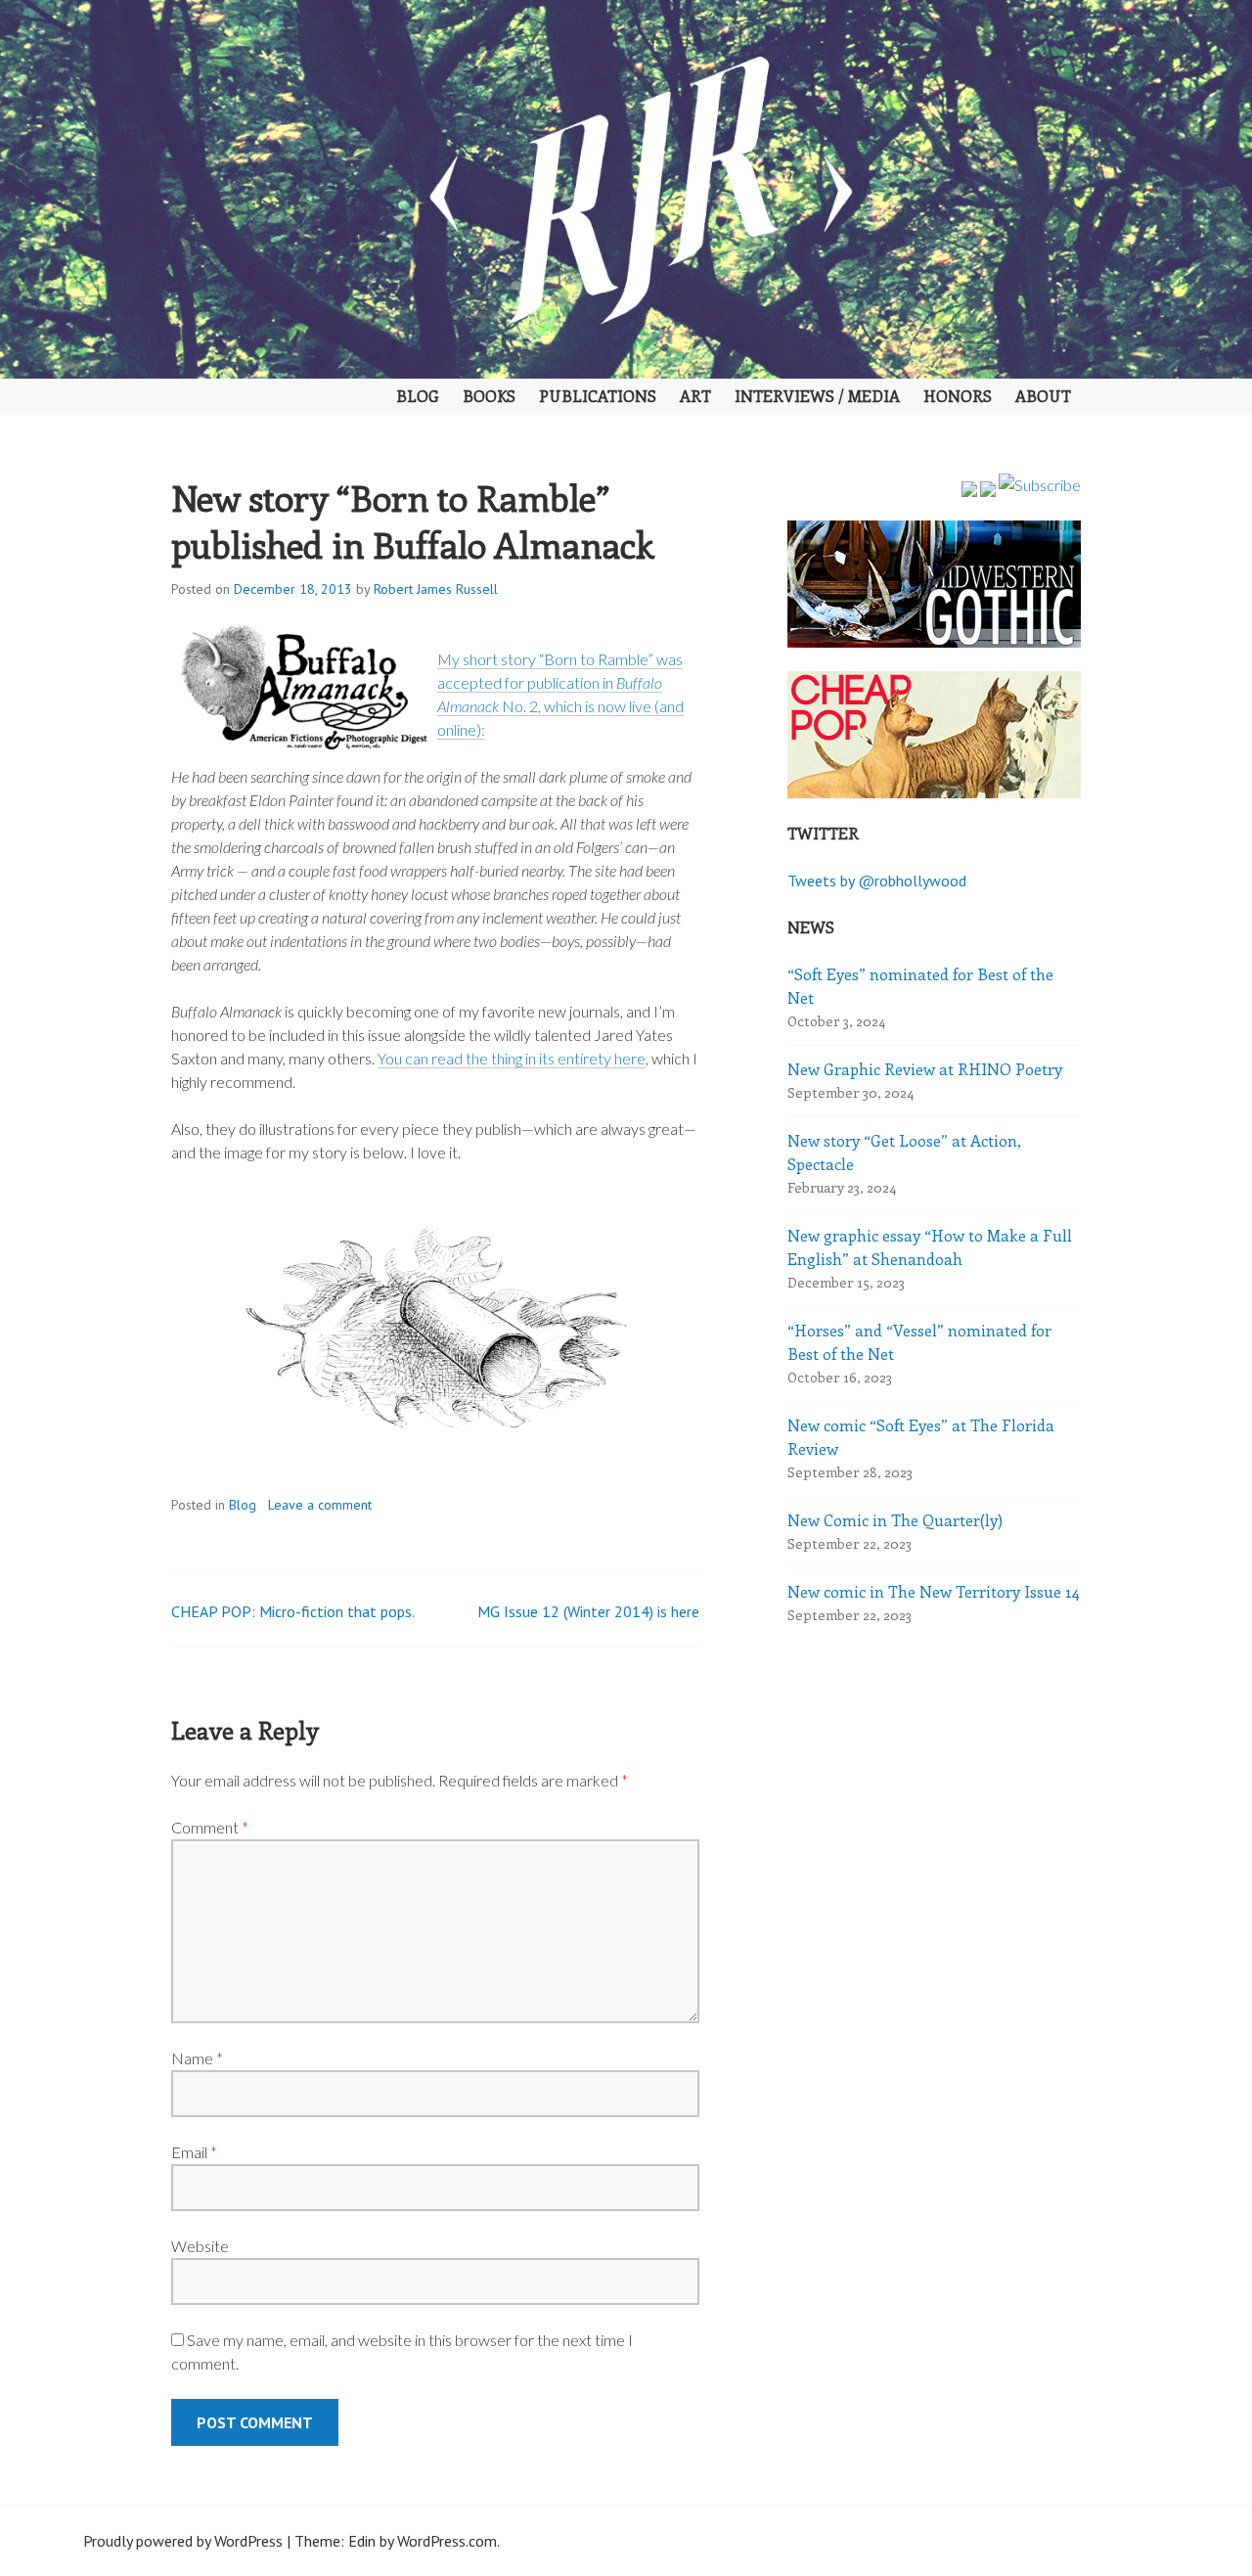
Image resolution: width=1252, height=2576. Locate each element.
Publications (598, 396)
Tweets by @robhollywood (877, 881)
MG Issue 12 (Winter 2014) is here (588, 1611)
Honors (958, 396)
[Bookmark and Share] (1040, 485)
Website (200, 2246)
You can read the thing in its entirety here (512, 1058)
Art (695, 396)
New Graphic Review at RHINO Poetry (925, 1069)
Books (489, 396)
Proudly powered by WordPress (183, 2541)
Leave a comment (320, 1505)
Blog (418, 396)
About (1043, 396)
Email (194, 2152)
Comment (210, 1827)
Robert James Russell (436, 589)
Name (197, 2058)
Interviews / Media (817, 396)
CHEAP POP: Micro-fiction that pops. (293, 1611)
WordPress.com (447, 2541)
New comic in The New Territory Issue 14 (934, 1591)
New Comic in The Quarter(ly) (895, 1520)
